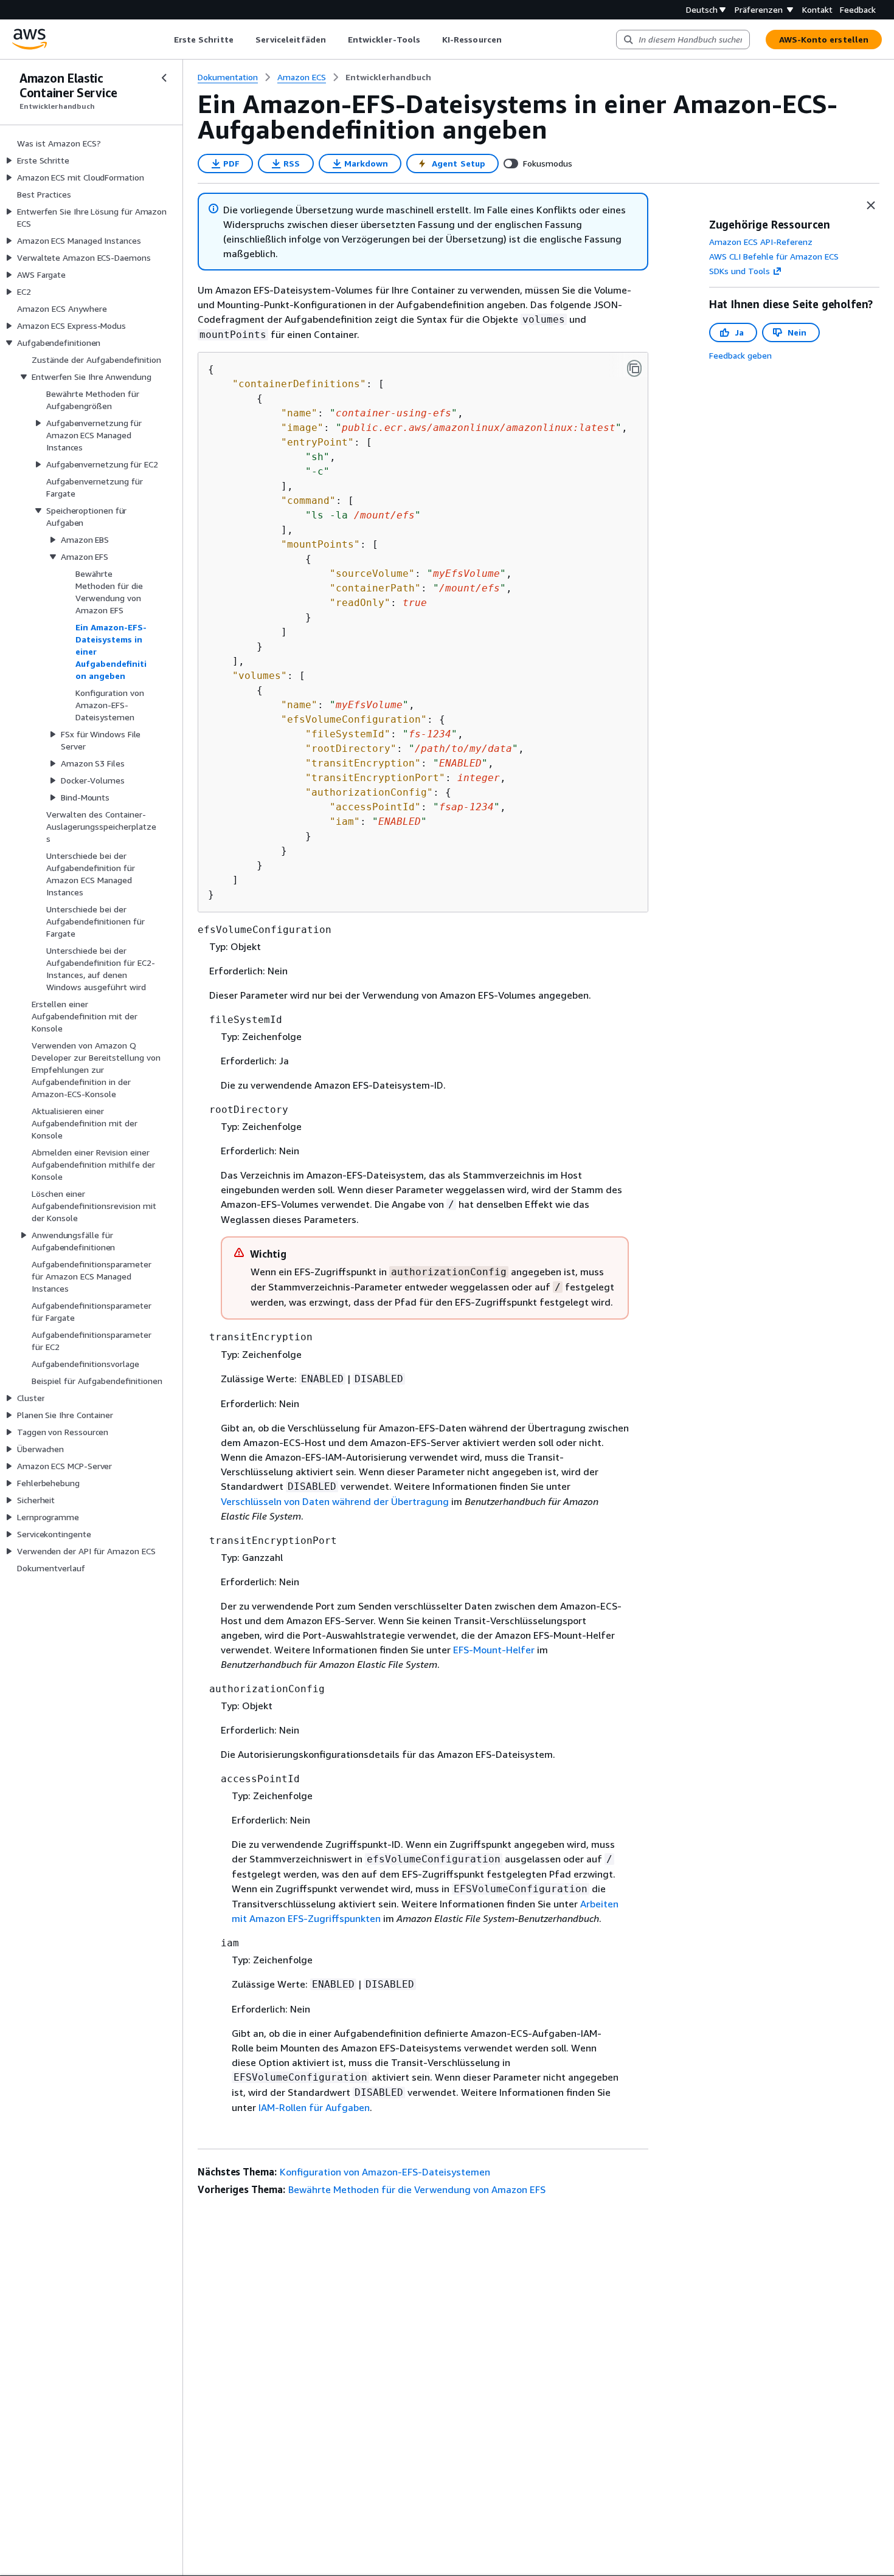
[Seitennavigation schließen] (164, 78)
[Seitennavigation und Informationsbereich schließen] (871, 205)
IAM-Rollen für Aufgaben (314, 2107)
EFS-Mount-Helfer (494, 1650)
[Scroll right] (511, 40)
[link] (388, 77)
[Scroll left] (165, 40)
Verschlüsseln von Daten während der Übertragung (335, 1501)
